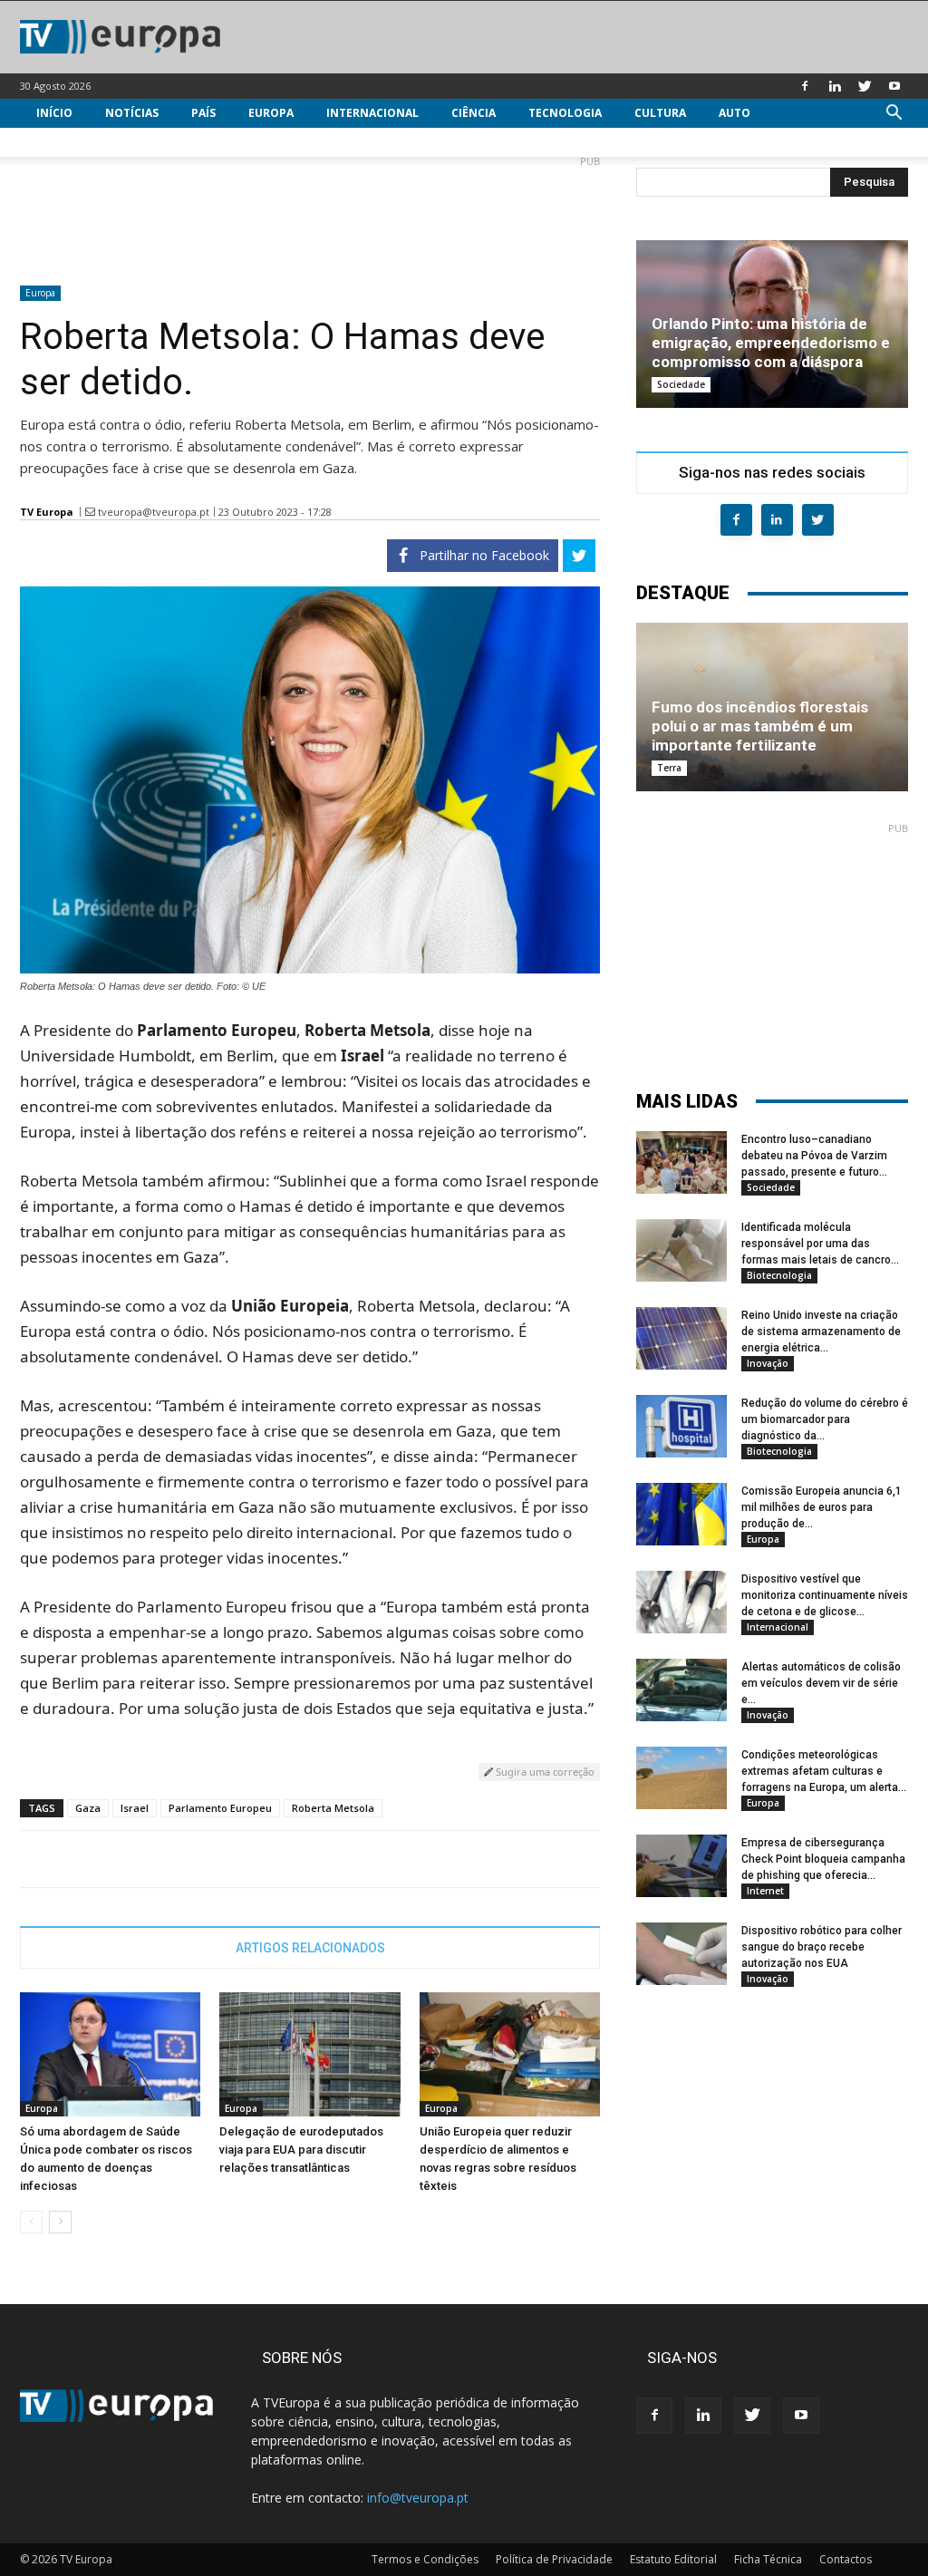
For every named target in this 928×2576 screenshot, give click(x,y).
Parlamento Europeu (220, 1808)
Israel (135, 1808)
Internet (765, 1891)
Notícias (132, 113)
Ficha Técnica (768, 2559)
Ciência (474, 113)
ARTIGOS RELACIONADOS (310, 1948)
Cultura (660, 113)
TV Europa (47, 512)
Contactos (846, 2559)
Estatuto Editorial (673, 2559)
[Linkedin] (835, 86)
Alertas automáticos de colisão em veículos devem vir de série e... (821, 1683)
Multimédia (72, 142)
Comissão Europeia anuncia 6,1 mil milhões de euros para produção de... (822, 1507)
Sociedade (681, 384)
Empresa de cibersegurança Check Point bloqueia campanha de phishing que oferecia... (823, 1859)
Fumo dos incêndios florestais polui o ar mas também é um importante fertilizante (760, 726)
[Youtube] (894, 86)
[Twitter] (865, 86)
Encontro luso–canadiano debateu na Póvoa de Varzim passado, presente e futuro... (814, 1156)
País (203, 113)
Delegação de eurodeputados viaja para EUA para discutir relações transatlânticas (301, 2150)
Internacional (372, 113)
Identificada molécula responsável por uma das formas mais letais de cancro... (820, 1244)
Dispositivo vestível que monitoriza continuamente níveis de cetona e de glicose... (825, 1595)
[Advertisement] (310, 213)
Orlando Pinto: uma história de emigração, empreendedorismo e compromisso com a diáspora (771, 343)
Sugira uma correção (544, 1772)
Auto (735, 113)
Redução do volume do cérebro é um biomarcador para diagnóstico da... (825, 1419)
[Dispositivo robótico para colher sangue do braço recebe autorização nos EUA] (681, 1954)
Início (54, 113)
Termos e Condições (425, 2559)
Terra (669, 768)
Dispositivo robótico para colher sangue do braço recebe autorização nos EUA (822, 1947)
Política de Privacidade (554, 2559)
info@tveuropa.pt (418, 2498)
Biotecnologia (779, 1275)
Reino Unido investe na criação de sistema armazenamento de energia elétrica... (821, 1332)
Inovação (768, 1363)
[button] (894, 115)
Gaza (88, 1808)
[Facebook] (805, 86)
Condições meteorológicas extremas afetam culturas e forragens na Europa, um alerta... (824, 1771)
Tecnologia (565, 113)
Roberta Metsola (333, 1808)
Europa (271, 113)
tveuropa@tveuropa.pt (154, 512)
